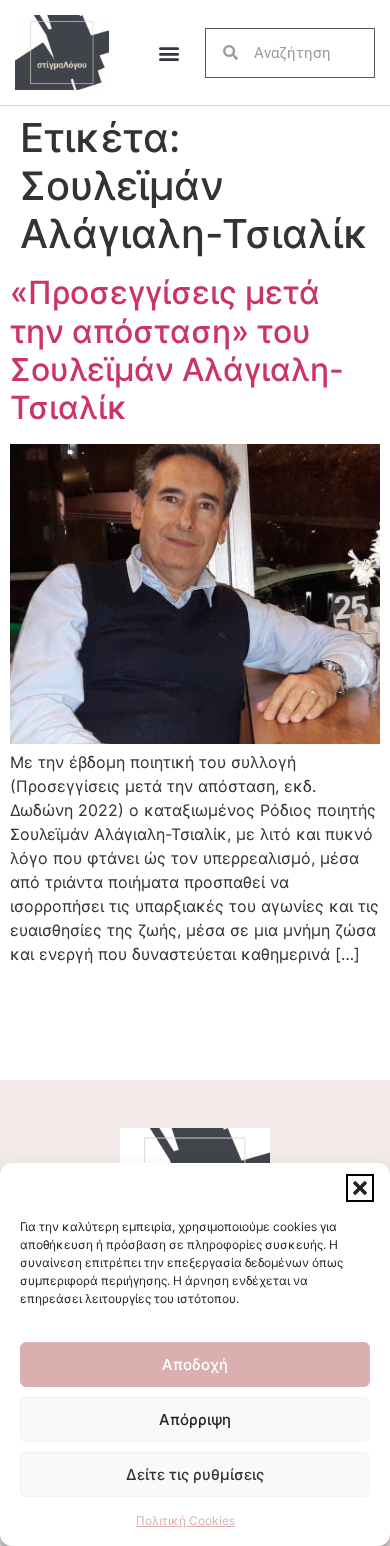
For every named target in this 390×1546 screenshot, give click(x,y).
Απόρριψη (195, 1419)
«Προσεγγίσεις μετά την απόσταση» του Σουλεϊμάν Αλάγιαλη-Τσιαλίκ (177, 350)
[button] (360, 1188)
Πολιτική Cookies (185, 1520)
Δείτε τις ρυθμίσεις (195, 1474)
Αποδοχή (195, 1364)
